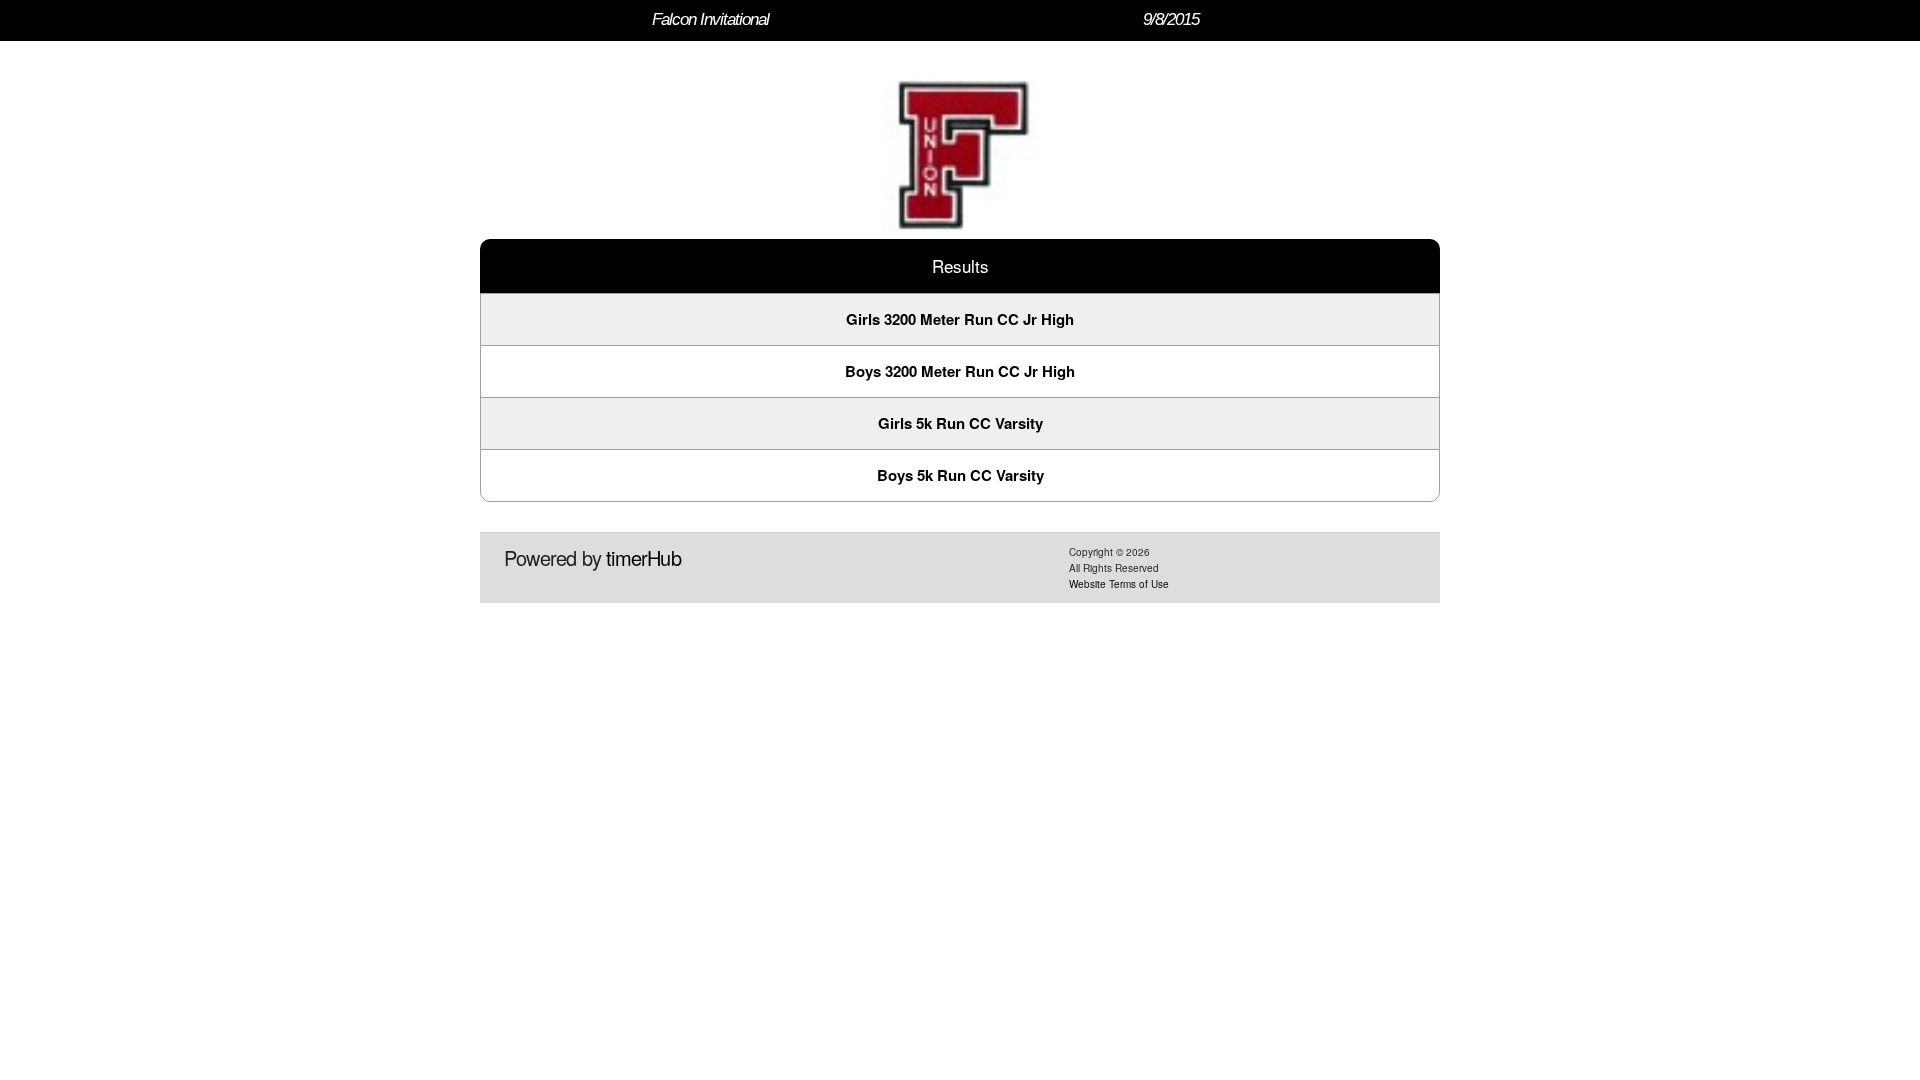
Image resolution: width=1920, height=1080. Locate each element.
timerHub (643, 557)
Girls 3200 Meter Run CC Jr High (960, 319)
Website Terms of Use (1119, 584)
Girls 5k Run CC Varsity (960, 423)
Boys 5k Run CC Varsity (960, 475)
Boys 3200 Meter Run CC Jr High (960, 371)
